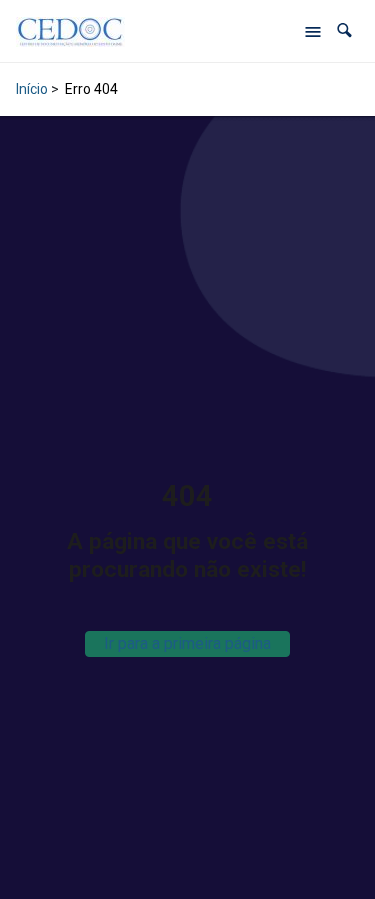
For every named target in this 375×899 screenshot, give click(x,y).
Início (32, 89)
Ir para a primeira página (187, 643)
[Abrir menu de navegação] (313, 31)
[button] (344, 30)
